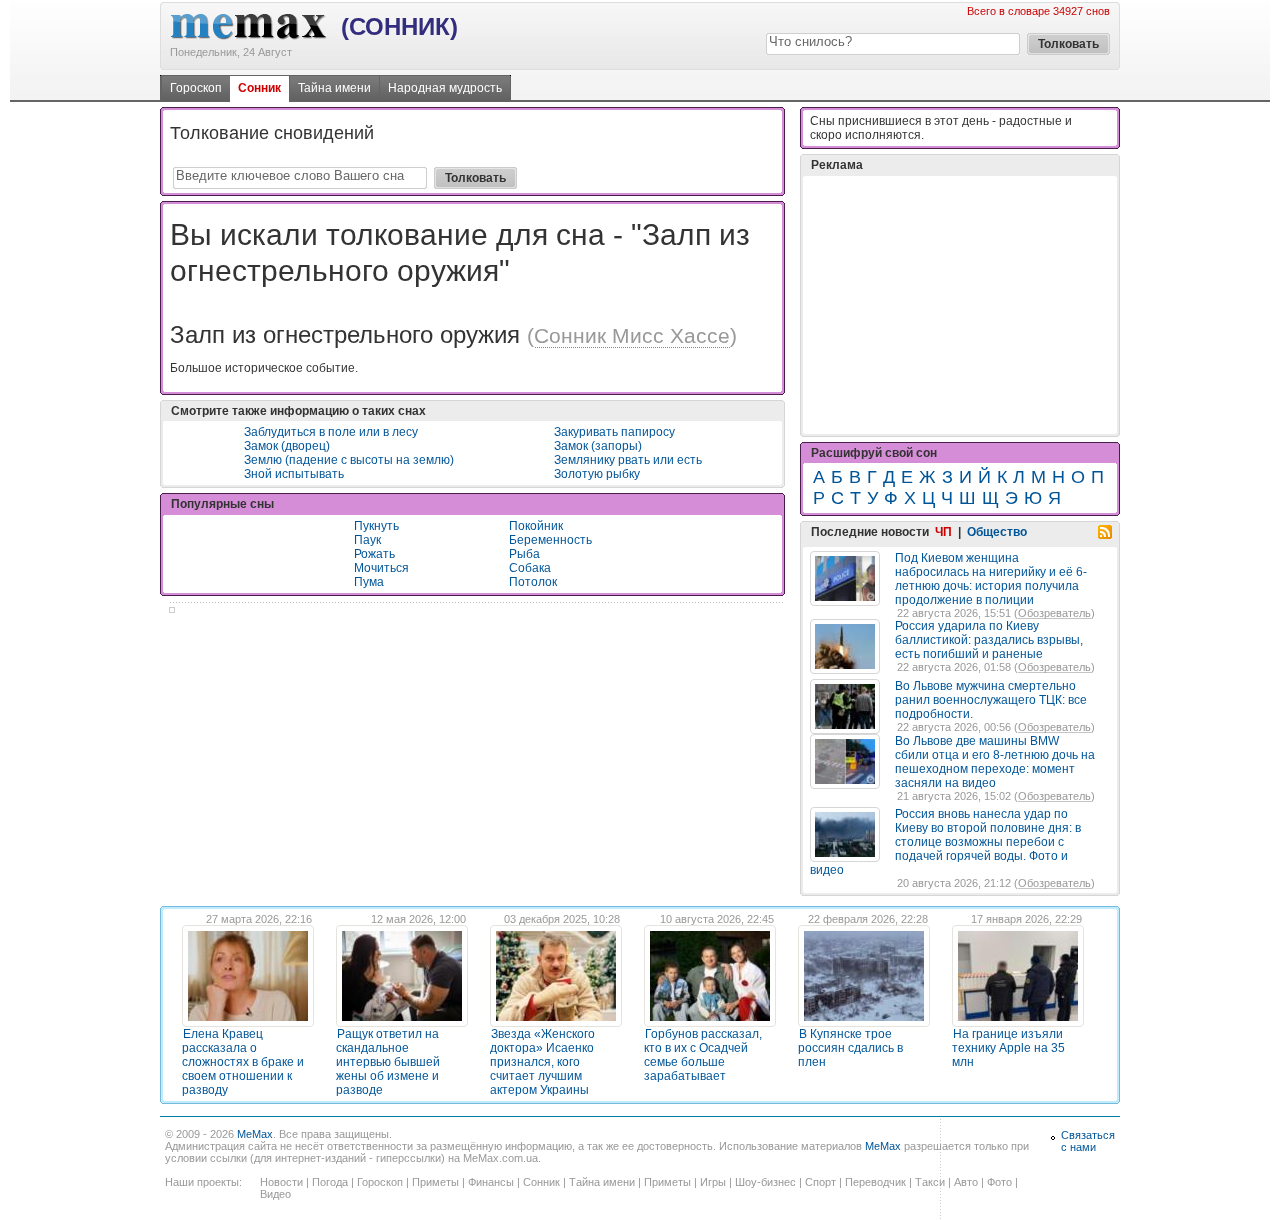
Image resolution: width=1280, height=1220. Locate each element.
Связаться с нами (1088, 1141)
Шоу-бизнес (765, 1182)
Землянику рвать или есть (628, 460)
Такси (930, 1182)
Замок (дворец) (287, 446)
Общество (997, 532)
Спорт (820, 1182)
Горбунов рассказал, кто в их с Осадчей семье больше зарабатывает (703, 1055)
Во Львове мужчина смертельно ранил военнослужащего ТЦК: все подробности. (991, 700)
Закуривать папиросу (614, 432)
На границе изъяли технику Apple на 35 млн (1008, 1048)
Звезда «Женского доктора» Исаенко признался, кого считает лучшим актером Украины (542, 1062)
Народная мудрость (445, 88)
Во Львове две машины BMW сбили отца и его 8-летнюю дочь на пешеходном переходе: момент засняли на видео (995, 762)
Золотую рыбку (597, 474)
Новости (281, 1182)
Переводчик (875, 1182)
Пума (369, 582)
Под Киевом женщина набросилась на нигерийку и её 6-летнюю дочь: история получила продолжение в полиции (991, 579)
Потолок (533, 582)
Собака (530, 568)
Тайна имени (334, 88)
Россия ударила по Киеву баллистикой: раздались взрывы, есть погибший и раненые (989, 640)
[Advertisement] (960, 305)
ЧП (943, 532)
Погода (330, 1182)
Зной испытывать (294, 474)
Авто (966, 1182)
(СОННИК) (399, 26)
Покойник (536, 526)
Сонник (259, 88)
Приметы (435, 1182)
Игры (713, 1182)
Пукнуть (376, 526)
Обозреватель (1054, 613)
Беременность (550, 540)
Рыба (524, 554)
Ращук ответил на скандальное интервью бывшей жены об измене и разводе (388, 1062)
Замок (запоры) (598, 446)
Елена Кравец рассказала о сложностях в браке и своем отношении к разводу (243, 1062)
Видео (275, 1194)
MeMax (255, 1134)
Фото (999, 1182)
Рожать (374, 554)
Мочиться (381, 568)
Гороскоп (196, 88)
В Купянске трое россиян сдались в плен (850, 1048)
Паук (367, 540)
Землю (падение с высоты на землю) (349, 460)
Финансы (491, 1182)
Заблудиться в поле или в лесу (331, 432)
